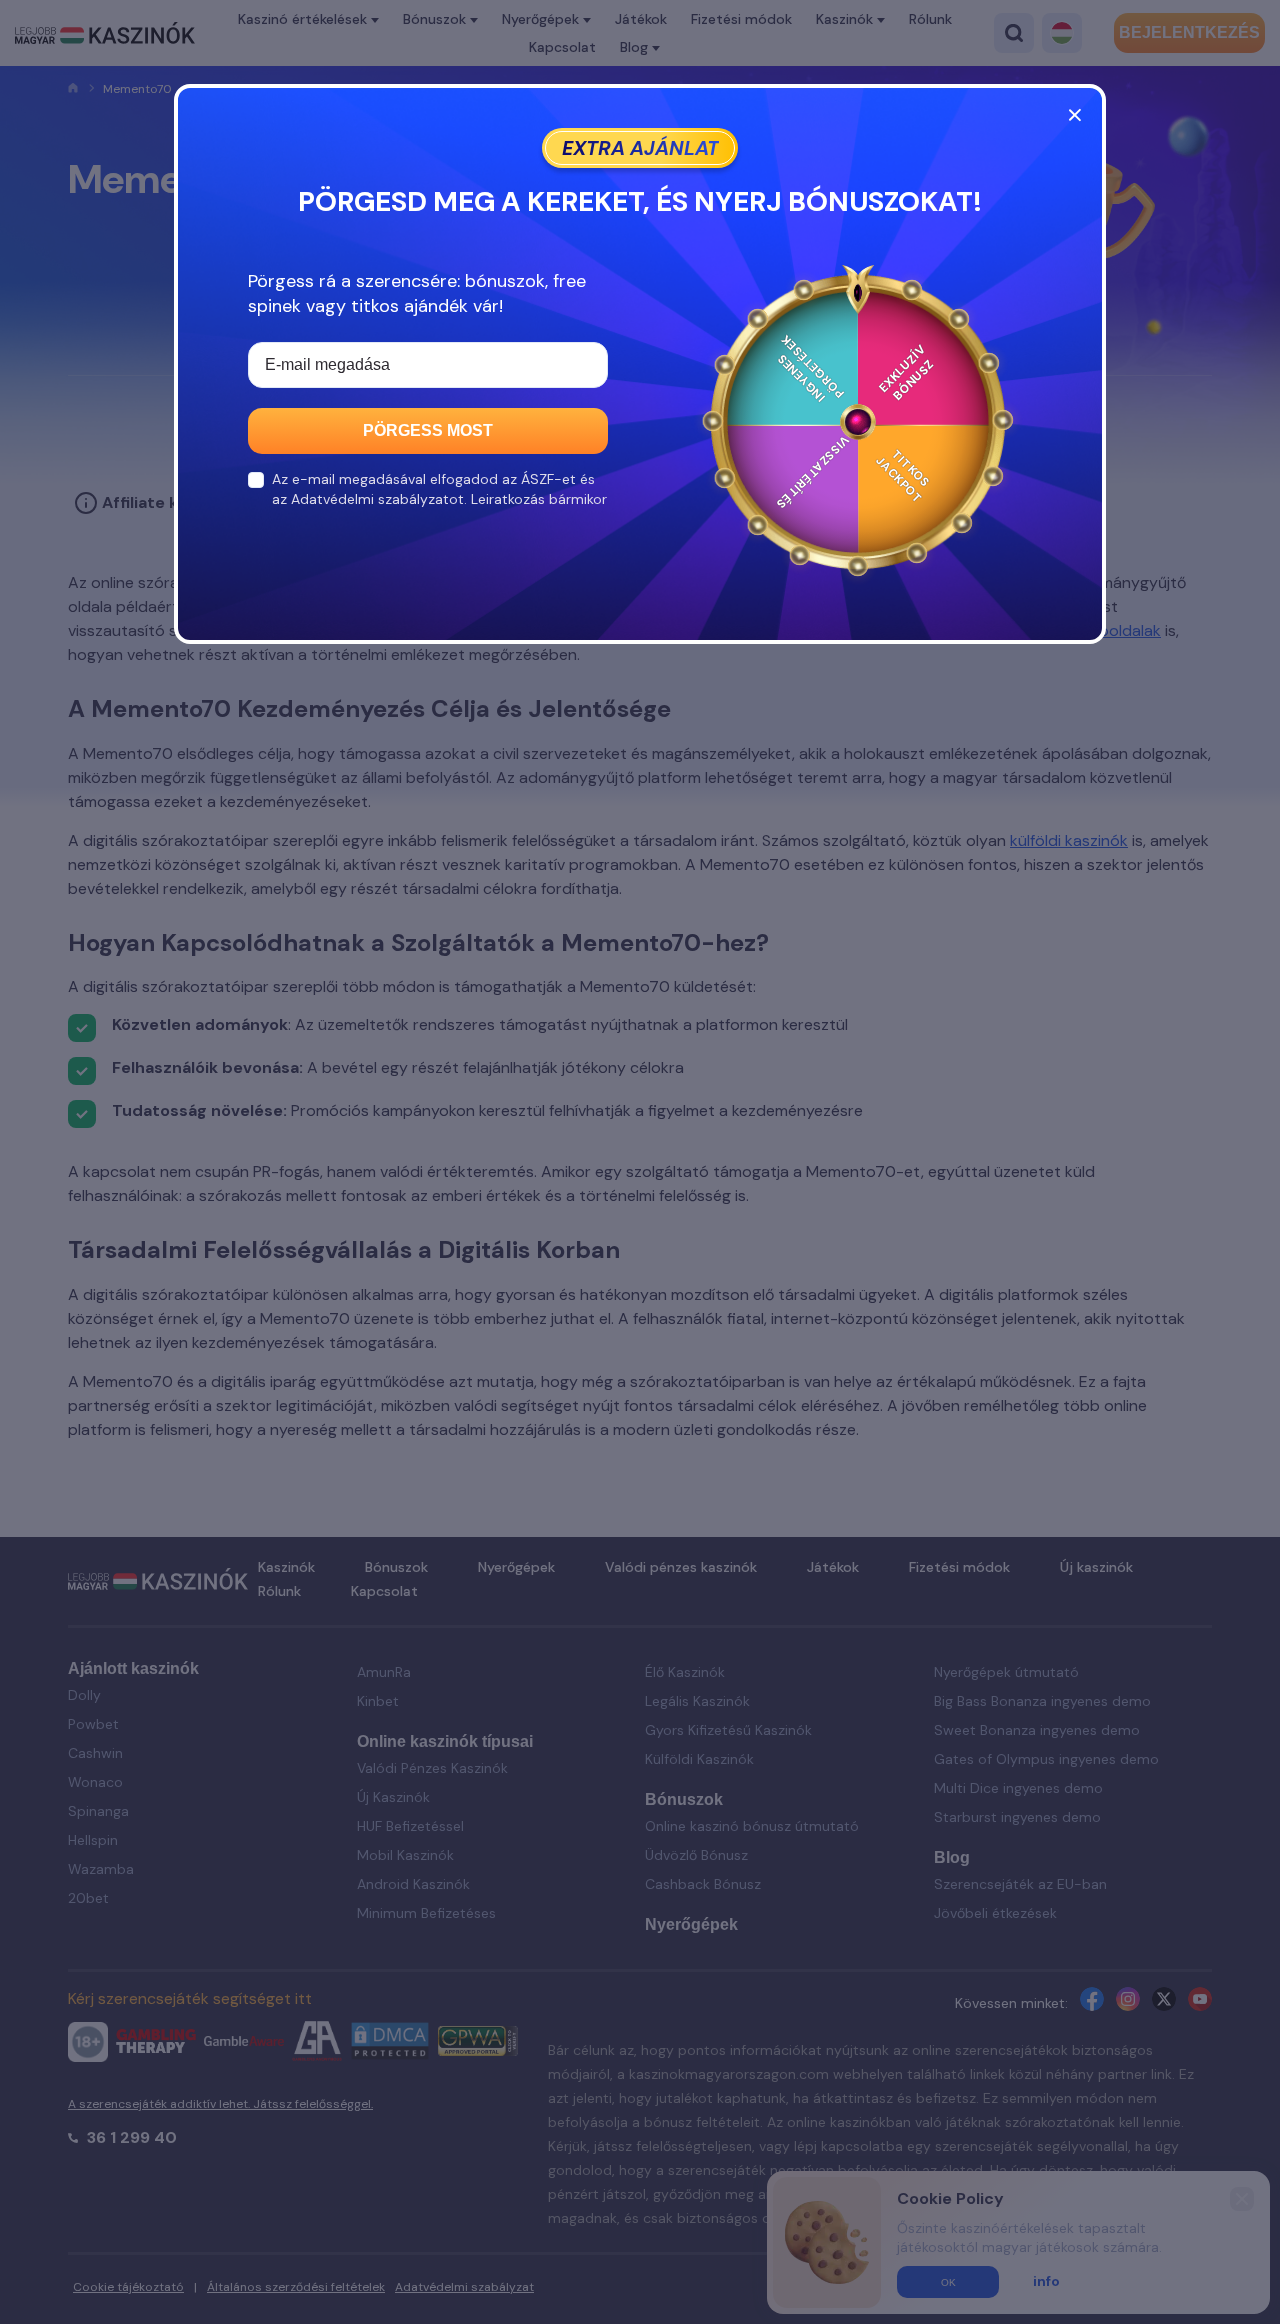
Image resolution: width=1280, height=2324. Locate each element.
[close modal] (1075, 115)
